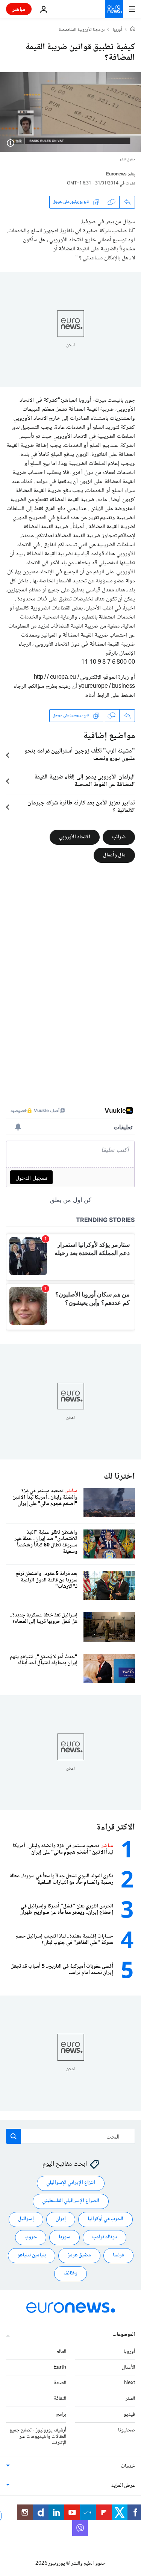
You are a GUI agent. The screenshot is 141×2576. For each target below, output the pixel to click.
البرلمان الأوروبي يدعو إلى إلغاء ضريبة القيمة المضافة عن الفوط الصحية (85, 781)
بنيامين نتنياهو (32, 2255)
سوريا (64, 2237)
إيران (61, 2219)
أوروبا (117, 30)
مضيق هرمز (79, 2255)
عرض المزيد (123, 2486)
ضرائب (119, 837)
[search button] (14, 2136)
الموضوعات (124, 2335)
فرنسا (118, 2255)
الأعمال (128, 2367)
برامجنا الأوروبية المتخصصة (82, 30)
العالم (61, 2352)
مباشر (19, 9)
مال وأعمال (114, 855)
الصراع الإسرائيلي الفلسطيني (71, 2201)
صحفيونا (127, 2430)
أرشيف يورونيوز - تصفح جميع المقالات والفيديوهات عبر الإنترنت (38, 2437)
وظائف (70, 2273)
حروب (31, 2237)
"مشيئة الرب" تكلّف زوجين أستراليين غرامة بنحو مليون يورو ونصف (80, 755)
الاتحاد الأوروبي (75, 837)
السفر (130, 2399)
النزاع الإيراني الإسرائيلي (71, 2183)
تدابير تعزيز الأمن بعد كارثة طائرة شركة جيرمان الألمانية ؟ (81, 807)
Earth (60, 2367)
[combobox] (70, 2136)
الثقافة (60, 2399)
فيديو (129, 2415)
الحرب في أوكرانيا (105, 2219)
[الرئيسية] (133, 30)
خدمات (128, 2466)
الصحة (60, 2383)
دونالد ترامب (105, 2237)
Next (130, 2383)
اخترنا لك (119, 1477)
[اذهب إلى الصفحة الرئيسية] (114, 9)
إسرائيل (26, 2219)
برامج (61, 2415)
